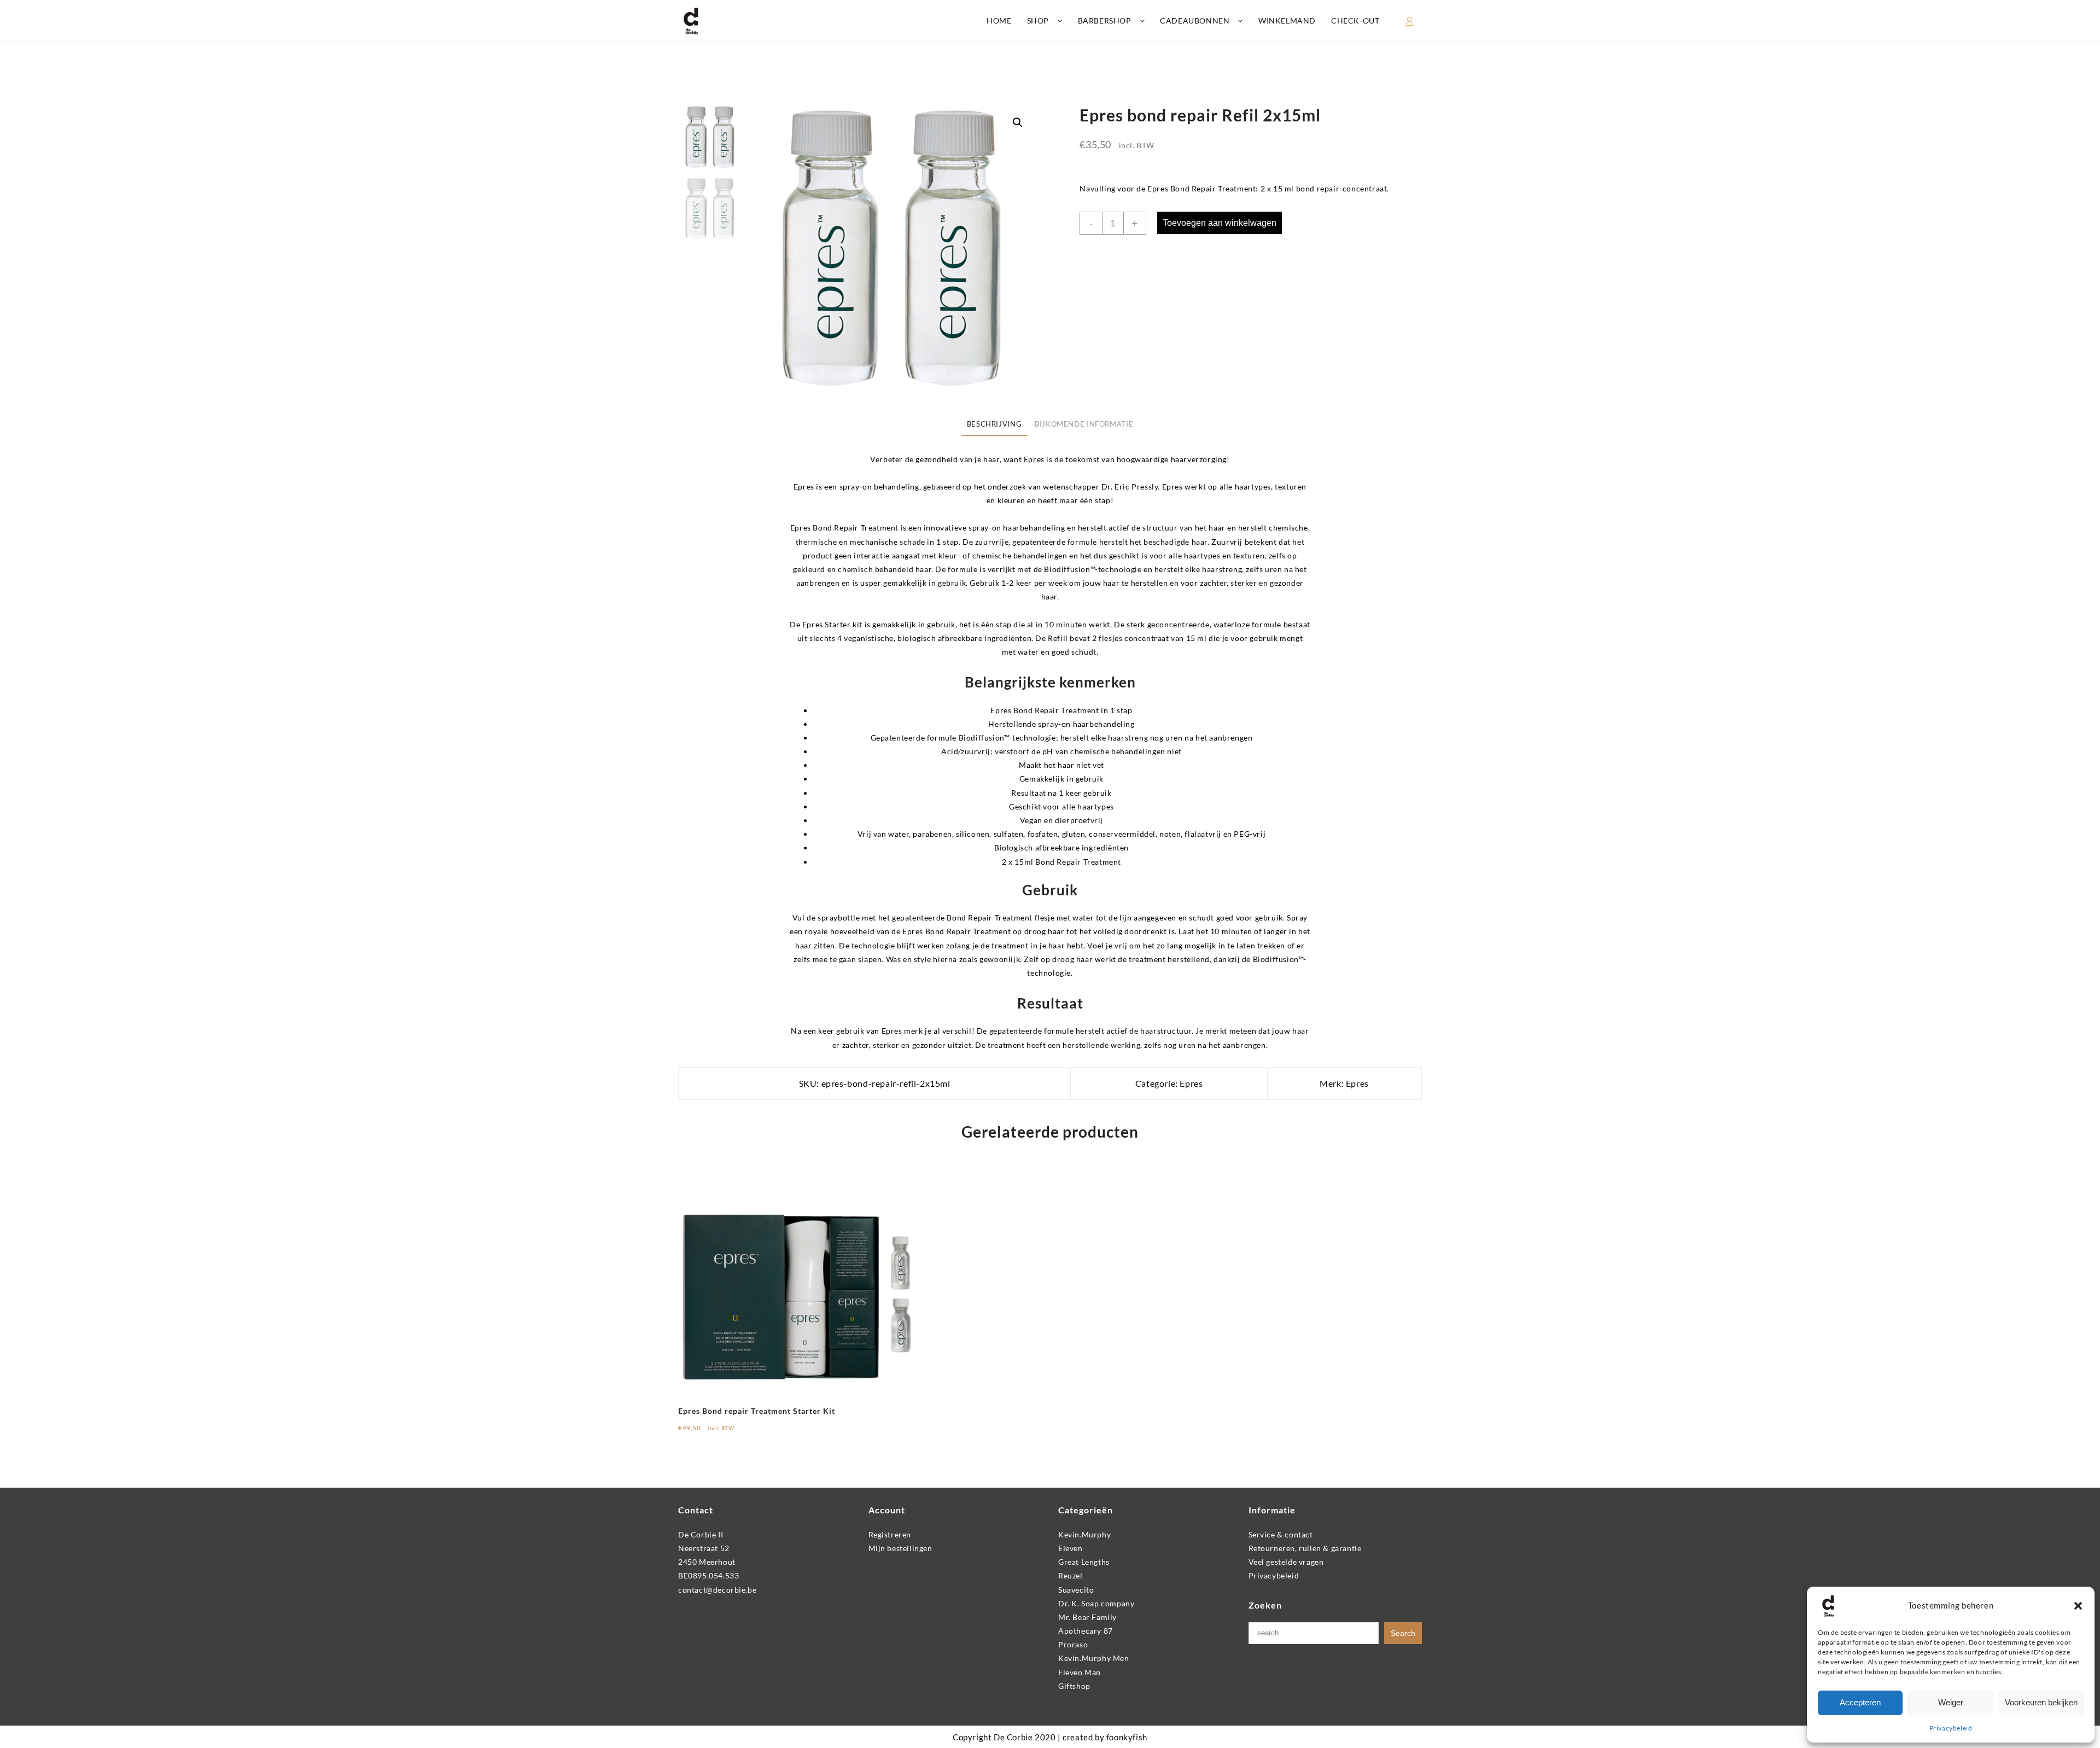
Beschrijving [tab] (994, 424)
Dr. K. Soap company (1096, 1603)
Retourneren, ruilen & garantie (1305, 1548)
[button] (2078, 1606)
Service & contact (1281, 1534)
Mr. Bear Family (1087, 1617)
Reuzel (1071, 1575)
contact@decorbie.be (717, 1590)
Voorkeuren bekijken (2041, 1702)
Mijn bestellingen (900, 1548)
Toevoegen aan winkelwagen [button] (739, 1432)
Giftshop (1074, 1686)
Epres (1191, 1083)
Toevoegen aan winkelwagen (1220, 223)
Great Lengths (1084, 1562)
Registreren (890, 1534)
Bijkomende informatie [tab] (1084, 424)
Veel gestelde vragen (1286, 1562)
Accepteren (1860, 1702)
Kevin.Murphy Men (1094, 1658)
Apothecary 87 (1086, 1631)
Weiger (1951, 1702)
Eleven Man (1080, 1672)
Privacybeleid (1951, 1728)
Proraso (1073, 1644)
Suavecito (1076, 1590)
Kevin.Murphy (1084, 1534)
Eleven (1071, 1548)
